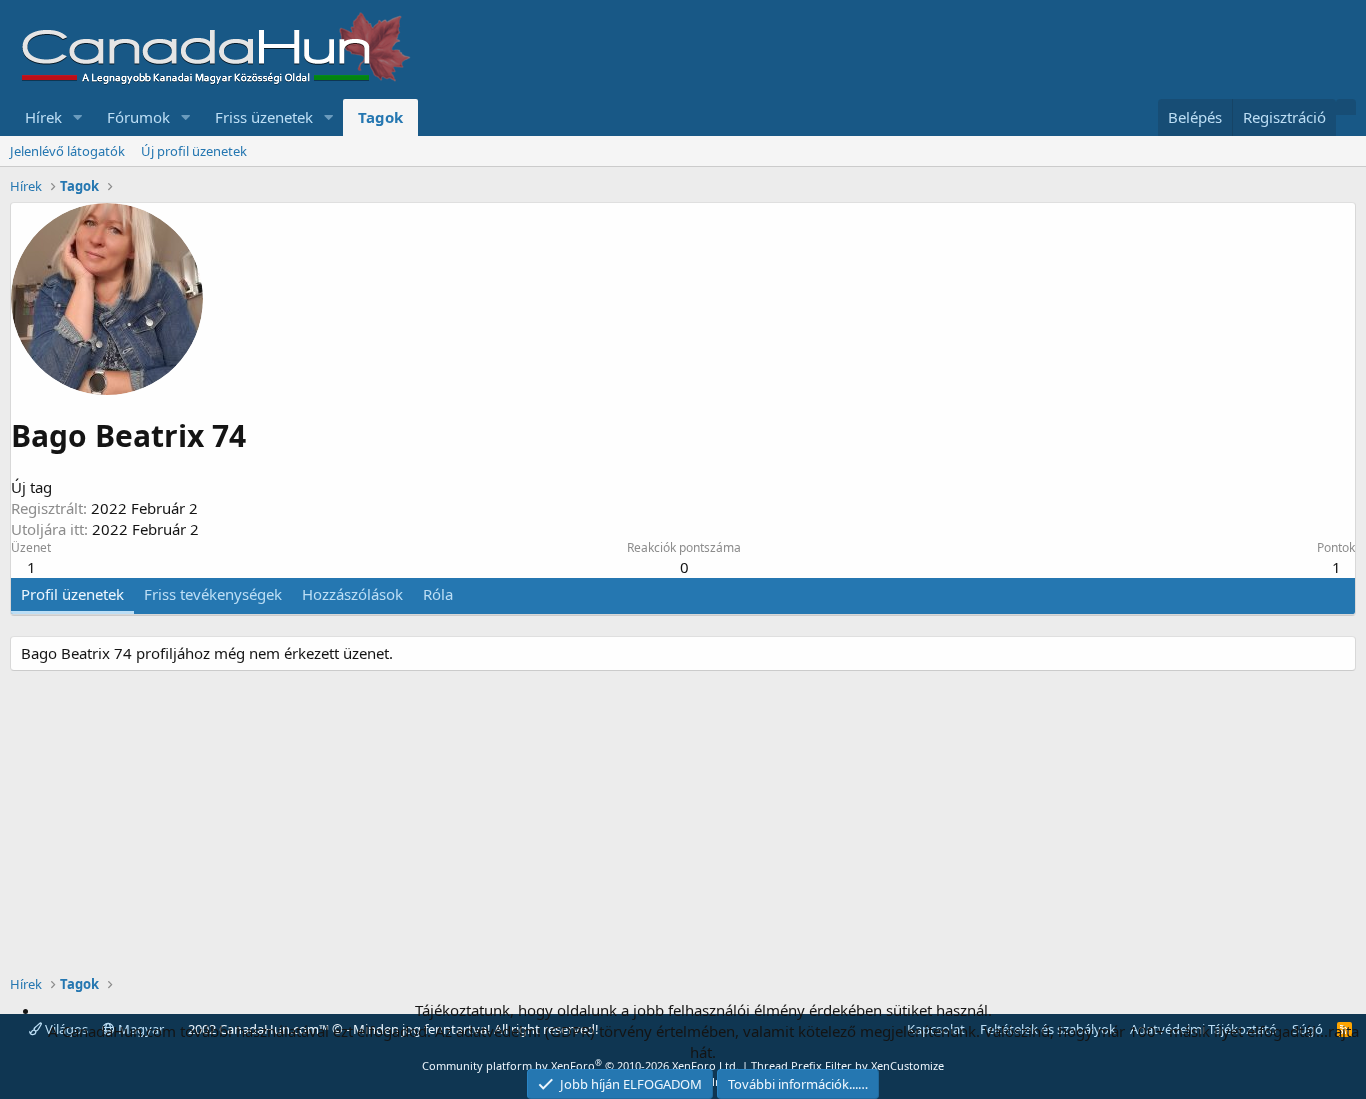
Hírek (43, 117)
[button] (78, 117)
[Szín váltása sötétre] (1346, 107)
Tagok (380, 117)
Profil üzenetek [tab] (72, 594)
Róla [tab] (438, 594)
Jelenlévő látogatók (67, 151)
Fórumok (138, 117)
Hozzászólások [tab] (352, 594)
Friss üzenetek (264, 117)
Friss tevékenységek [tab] (213, 594)
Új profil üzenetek (194, 151)
